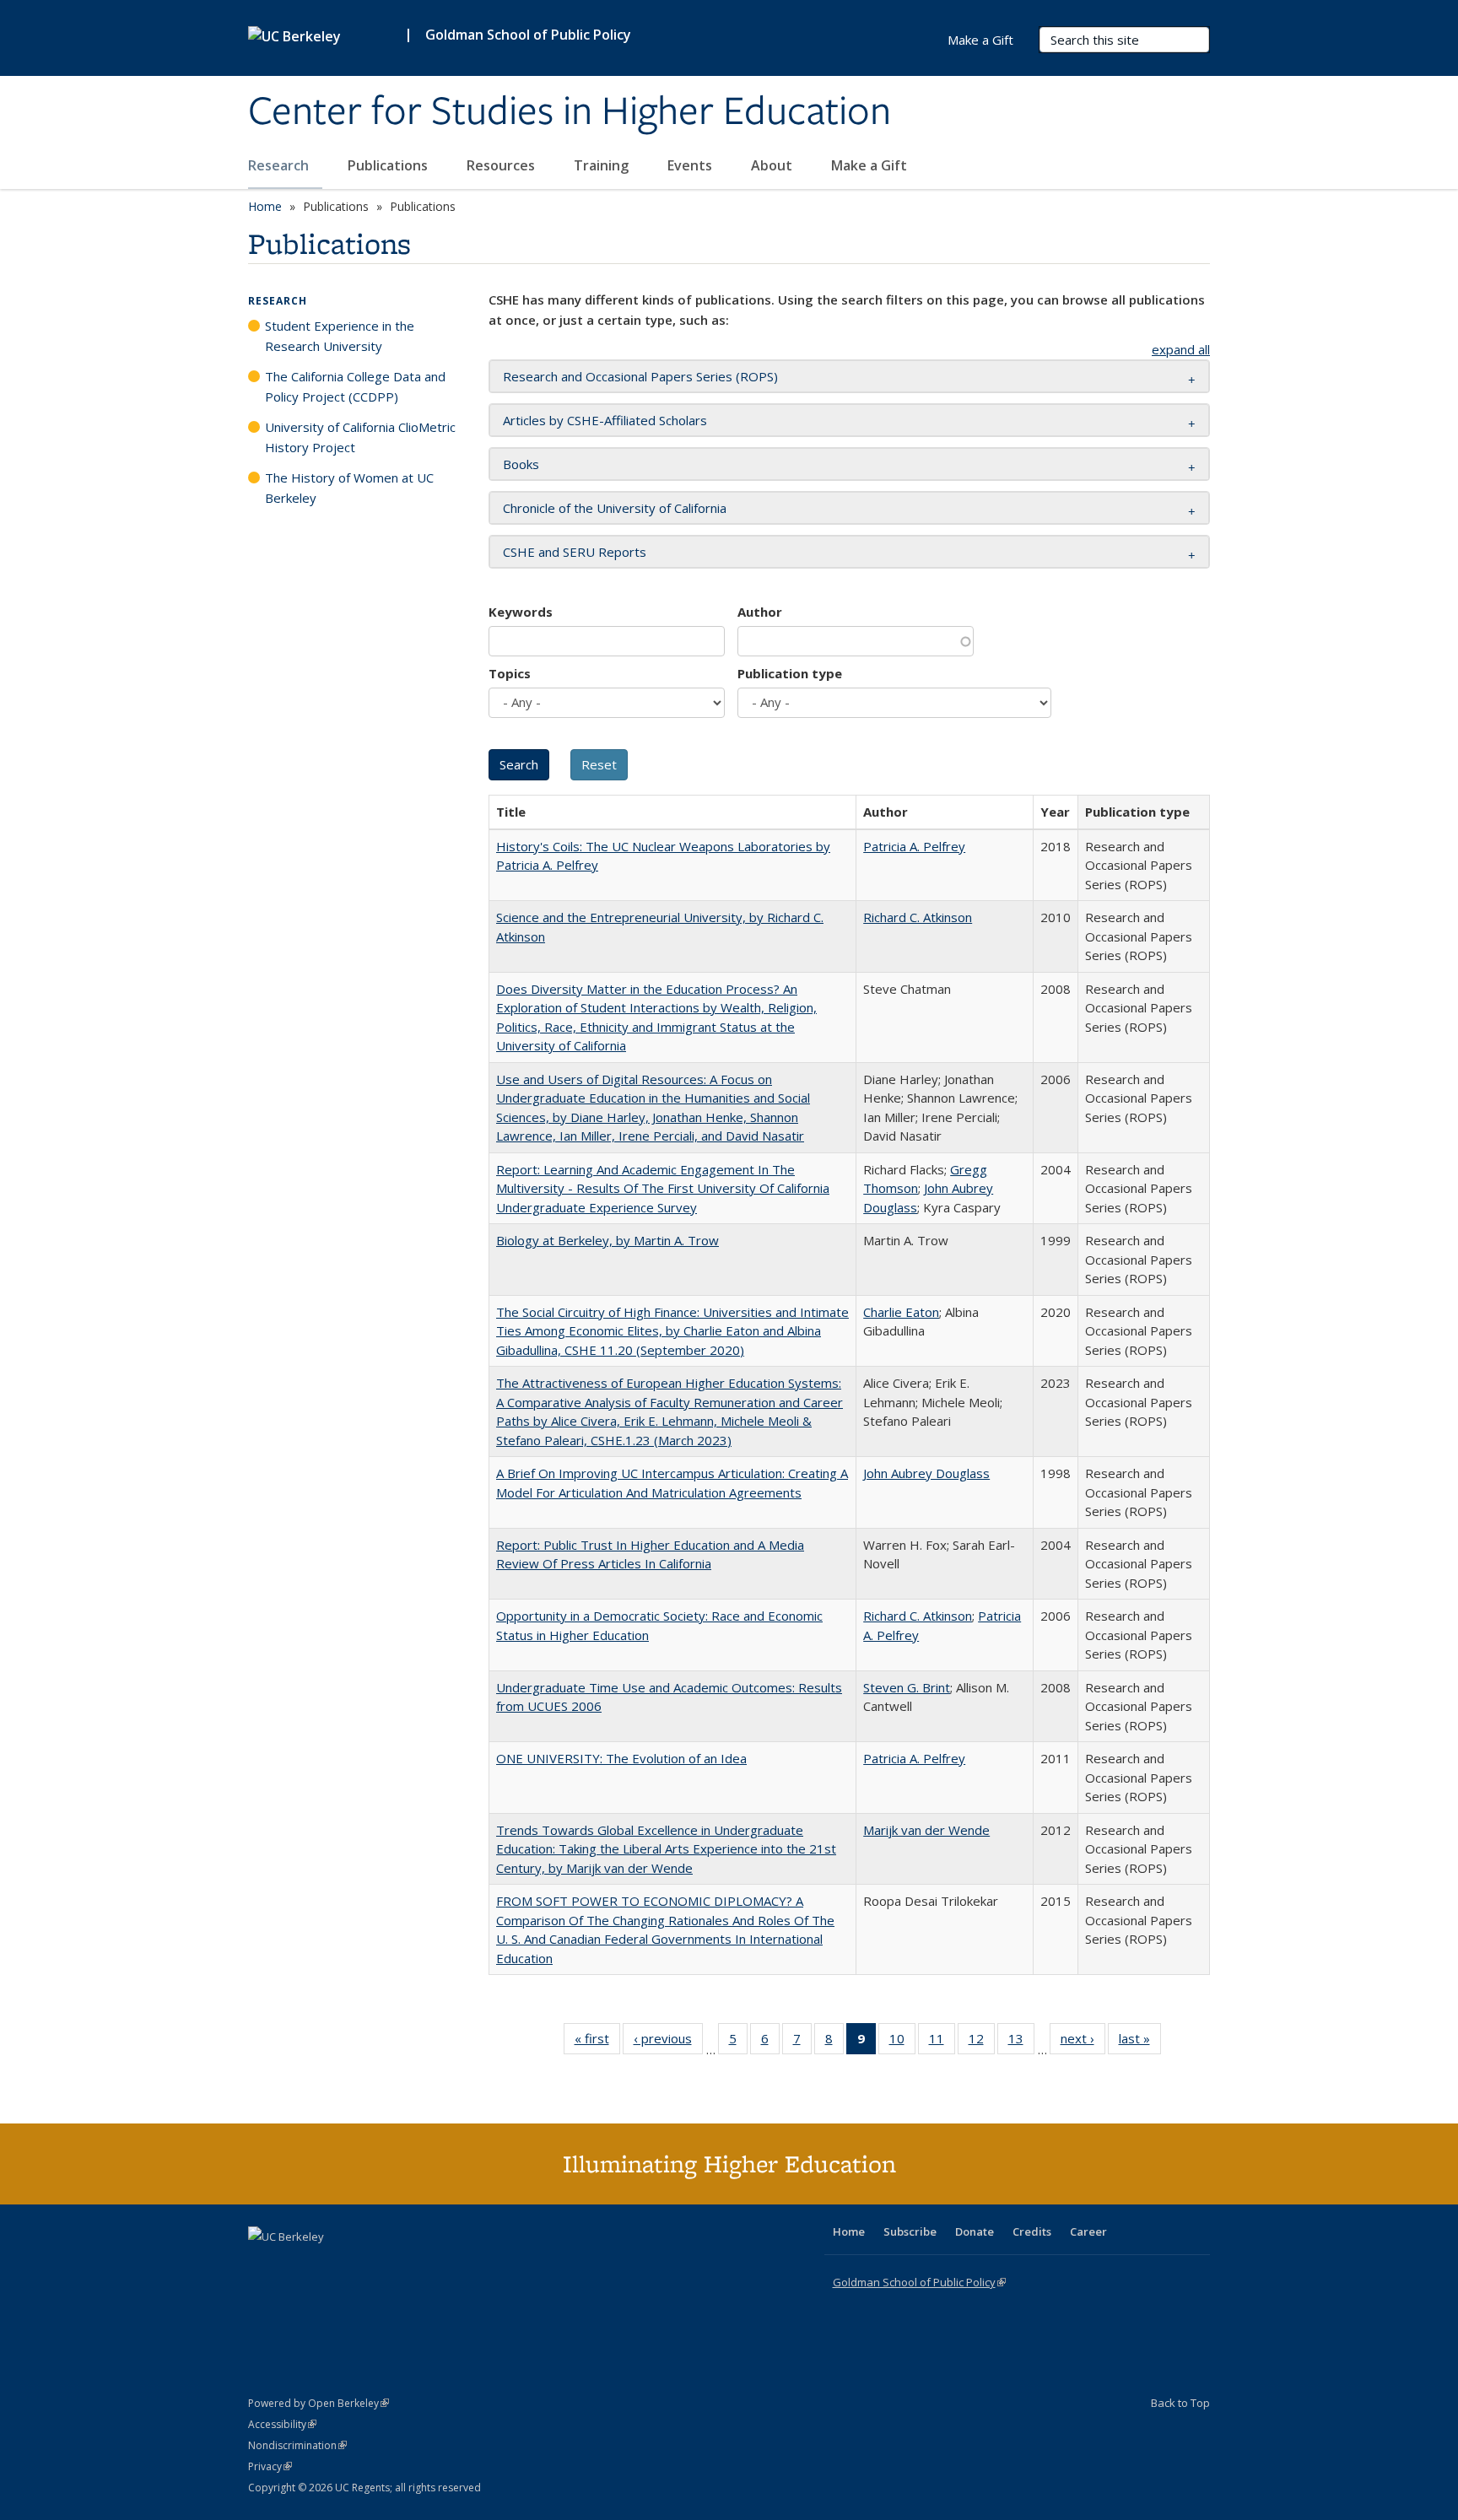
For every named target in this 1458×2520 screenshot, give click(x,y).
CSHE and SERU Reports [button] (575, 552)
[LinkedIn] (296, 2265)
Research (280, 165)
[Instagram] (362, 2265)
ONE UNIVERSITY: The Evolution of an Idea (621, 1758)
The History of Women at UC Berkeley (349, 488)
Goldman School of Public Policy (528, 35)
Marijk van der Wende (926, 1830)
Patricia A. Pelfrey (914, 846)
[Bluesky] (395, 2265)
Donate (975, 2231)
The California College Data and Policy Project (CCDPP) (355, 386)
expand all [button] (1181, 349)
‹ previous (668, 2042)
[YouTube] (329, 2265)
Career (1088, 2231)
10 (902, 2042)
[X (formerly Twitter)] (263, 2265)
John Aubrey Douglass (926, 1473)
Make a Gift (869, 165)
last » (1140, 2042)
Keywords (521, 612)
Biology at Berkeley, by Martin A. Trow (607, 1240)
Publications (389, 165)
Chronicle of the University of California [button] (615, 508)
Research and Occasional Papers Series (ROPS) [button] (640, 376)
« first (597, 2042)
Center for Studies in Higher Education (570, 112)
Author (760, 612)
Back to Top (1180, 2403)
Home (265, 206)
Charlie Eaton (901, 1312)
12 (982, 2042)
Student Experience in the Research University (340, 336)
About (773, 165)
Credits (1032, 2231)
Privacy (270, 2466)
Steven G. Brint (907, 1687)
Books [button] (521, 464)
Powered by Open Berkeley (319, 2403)
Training (603, 165)
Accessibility (282, 2424)
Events (691, 165)
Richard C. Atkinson (918, 917)
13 (1021, 2042)
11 (942, 2042)
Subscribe (910, 2231)
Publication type (790, 673)
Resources (502, 165)
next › (1083, 2042)
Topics (510, 673)
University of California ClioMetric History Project (360, 437)
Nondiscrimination (297, 2445)
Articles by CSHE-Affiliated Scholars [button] (605, 420)
